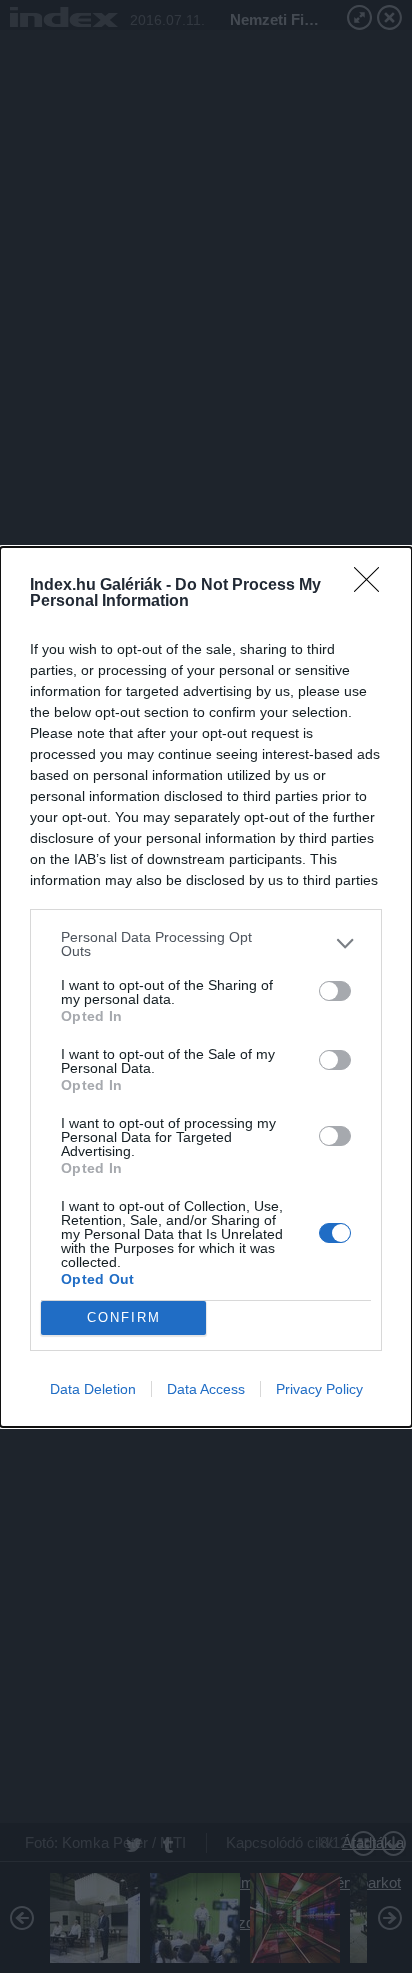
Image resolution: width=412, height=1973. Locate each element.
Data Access (206, 1389)
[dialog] (206, 987)
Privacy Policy (319, 1389)
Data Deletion (93, 1389)
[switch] (335, 991)
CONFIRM (124, 1317)
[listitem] (206, 944)
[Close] (373, 586)
